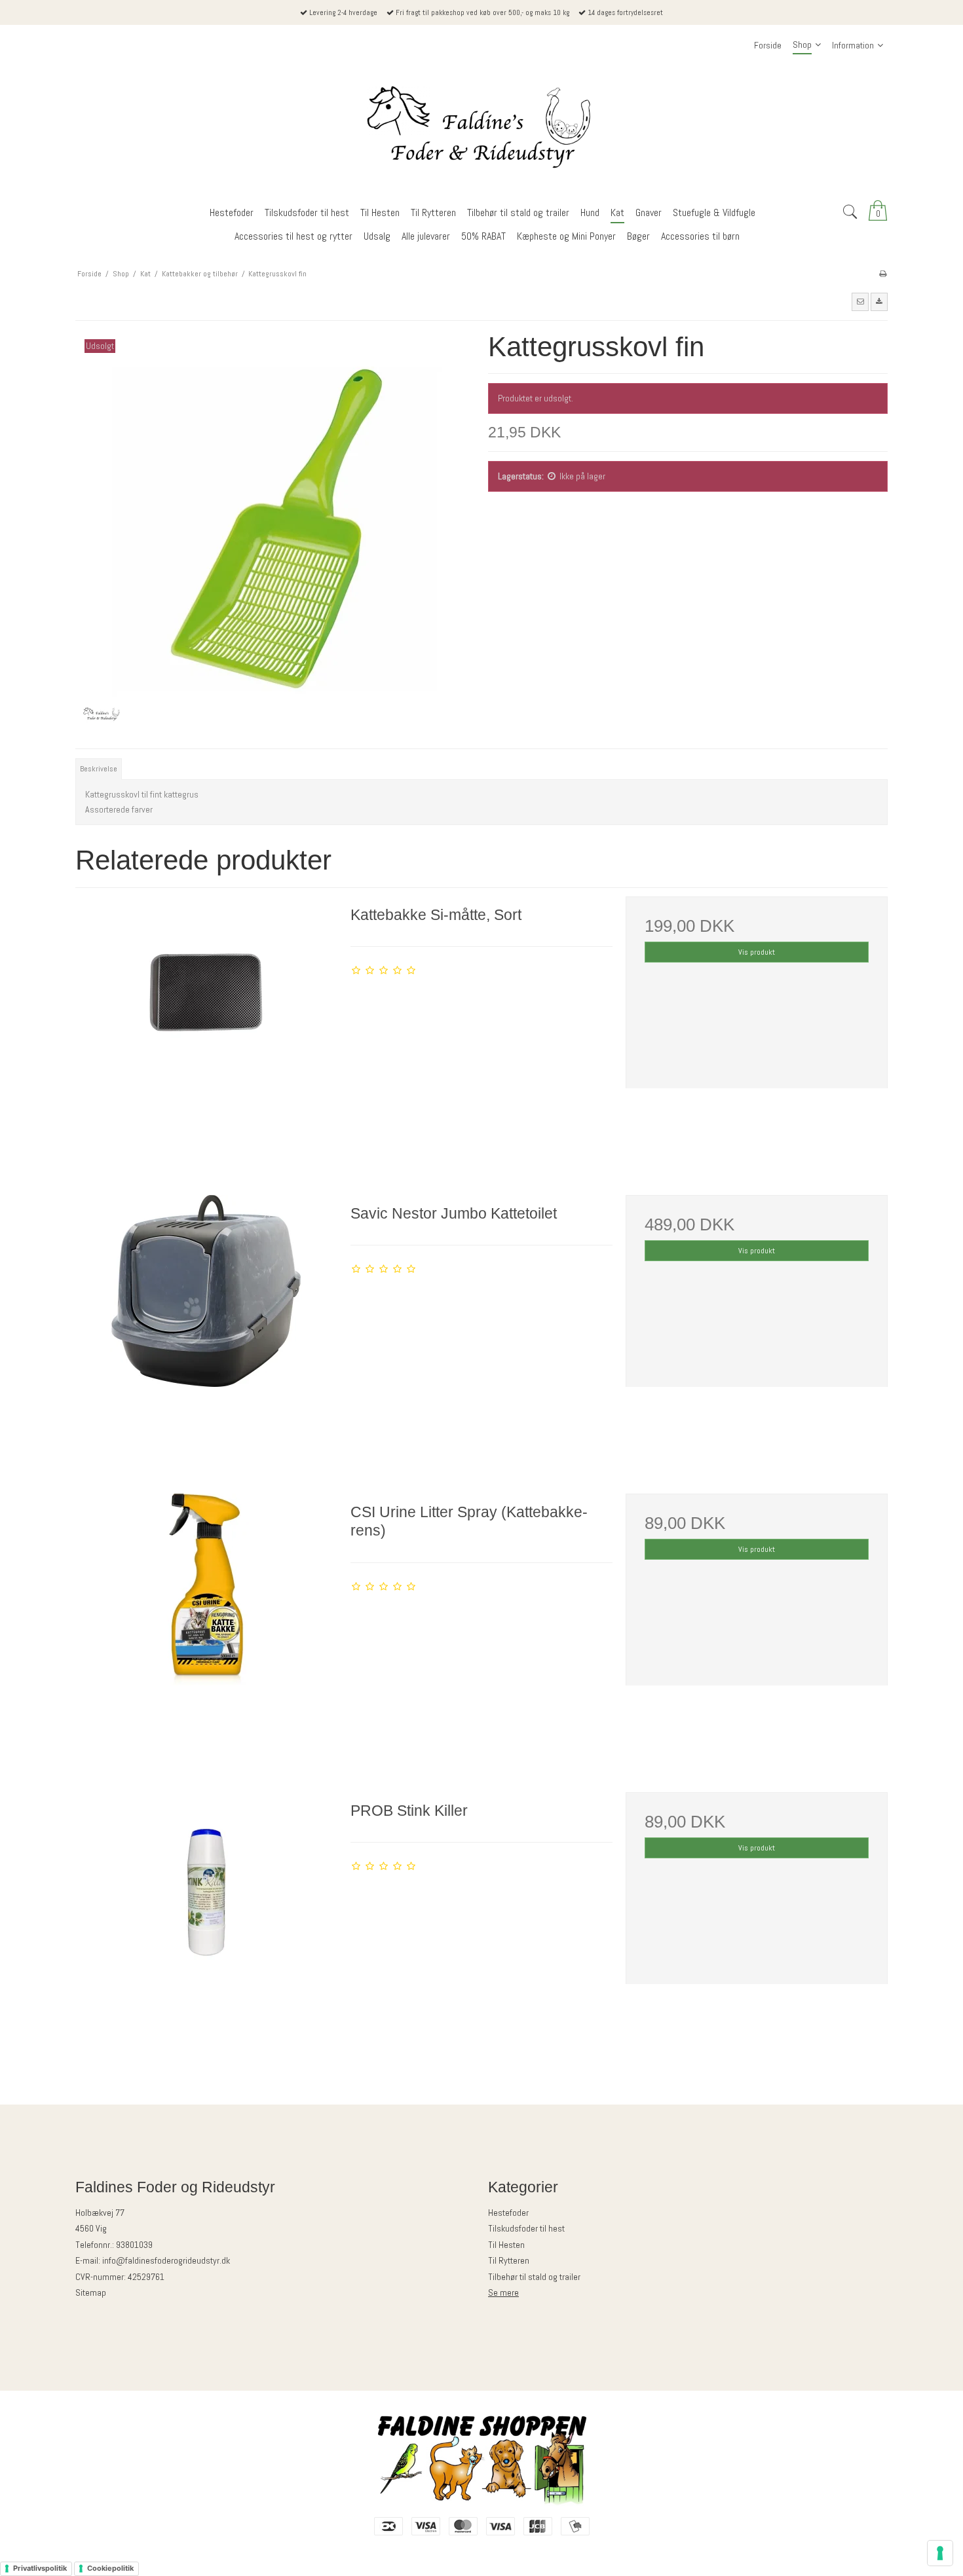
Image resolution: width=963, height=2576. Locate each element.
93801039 (134, 2245)
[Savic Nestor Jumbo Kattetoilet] (206, 1326)
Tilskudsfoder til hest (526, 2228)
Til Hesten (506, 2245)
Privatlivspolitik (40, 2568)
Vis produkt (757, 952)
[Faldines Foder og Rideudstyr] (481, 129)
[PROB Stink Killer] (206, 1923)
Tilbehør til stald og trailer (534, 2277)
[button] (860, 302)
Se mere (503, 2292)
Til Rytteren (509, 2260)
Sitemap (91, 2292)
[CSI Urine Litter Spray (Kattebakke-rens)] (206, 1625)
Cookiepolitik (110, 2568)
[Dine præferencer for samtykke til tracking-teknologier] (940, 2553)
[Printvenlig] (883, 274)
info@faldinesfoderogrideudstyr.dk (166, 2260)
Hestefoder (508, 2213)
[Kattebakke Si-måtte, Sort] (206, 1027)
